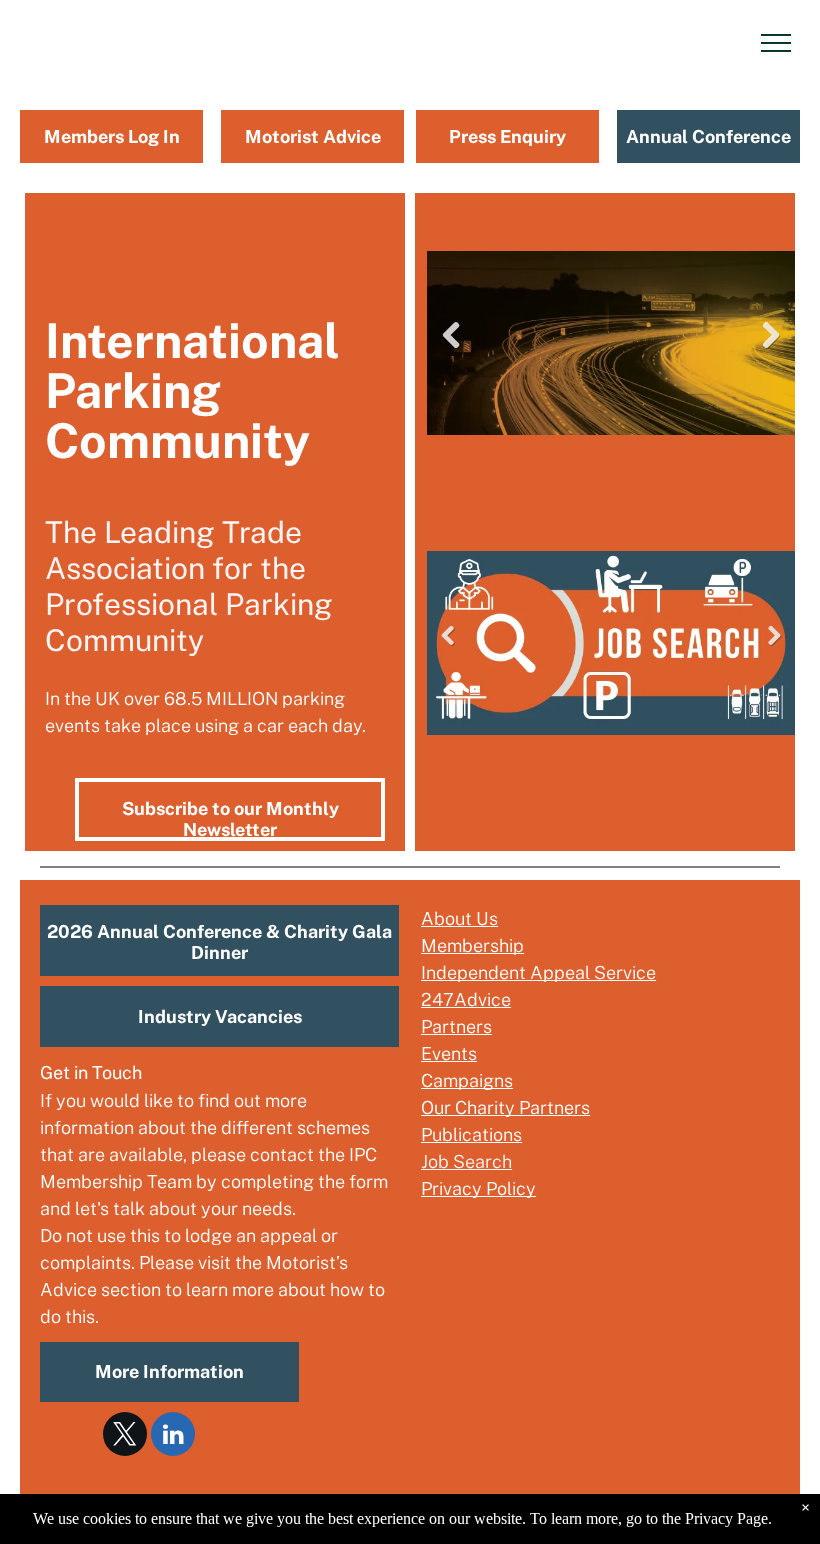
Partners (456, 1026)
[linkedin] (173, 1436)
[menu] (776, 43)
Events (449, 1053)
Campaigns (467, 1080)
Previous (451, 350)
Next (773, 350)
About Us (459, 918)
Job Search (466, 1161)
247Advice (466, 999)
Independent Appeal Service (538, 972)
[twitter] (125, 1436)
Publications (471, 1134)
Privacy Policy (478, 1188)
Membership (472, 945)
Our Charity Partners (505, 1107)
